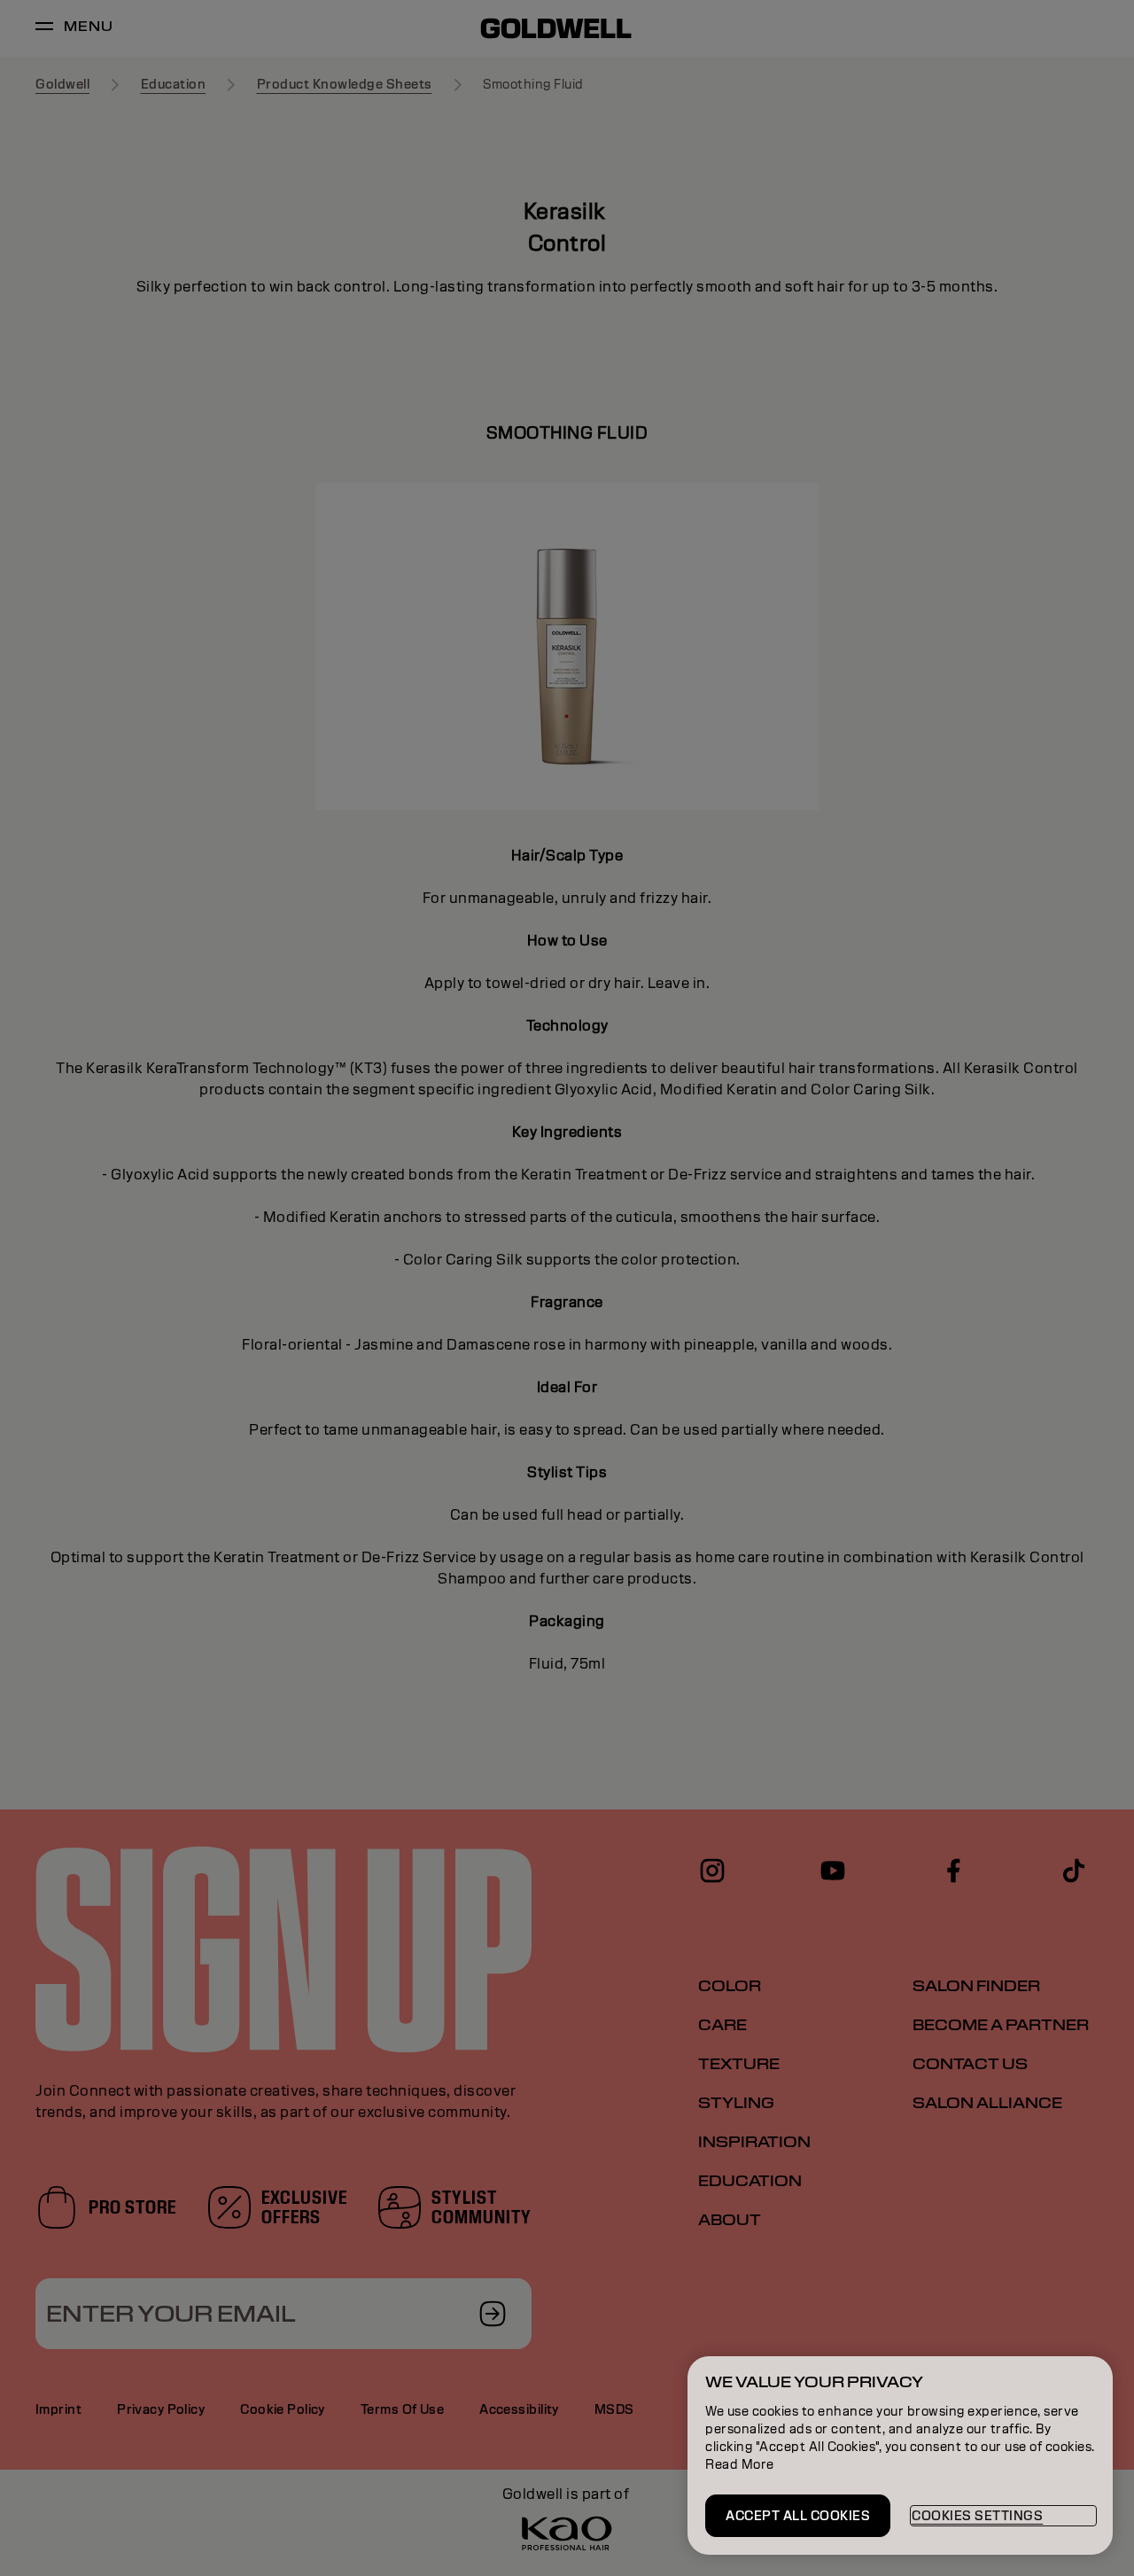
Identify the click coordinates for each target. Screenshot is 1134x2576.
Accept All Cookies (798, 2516)
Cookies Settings (977, 2516)
